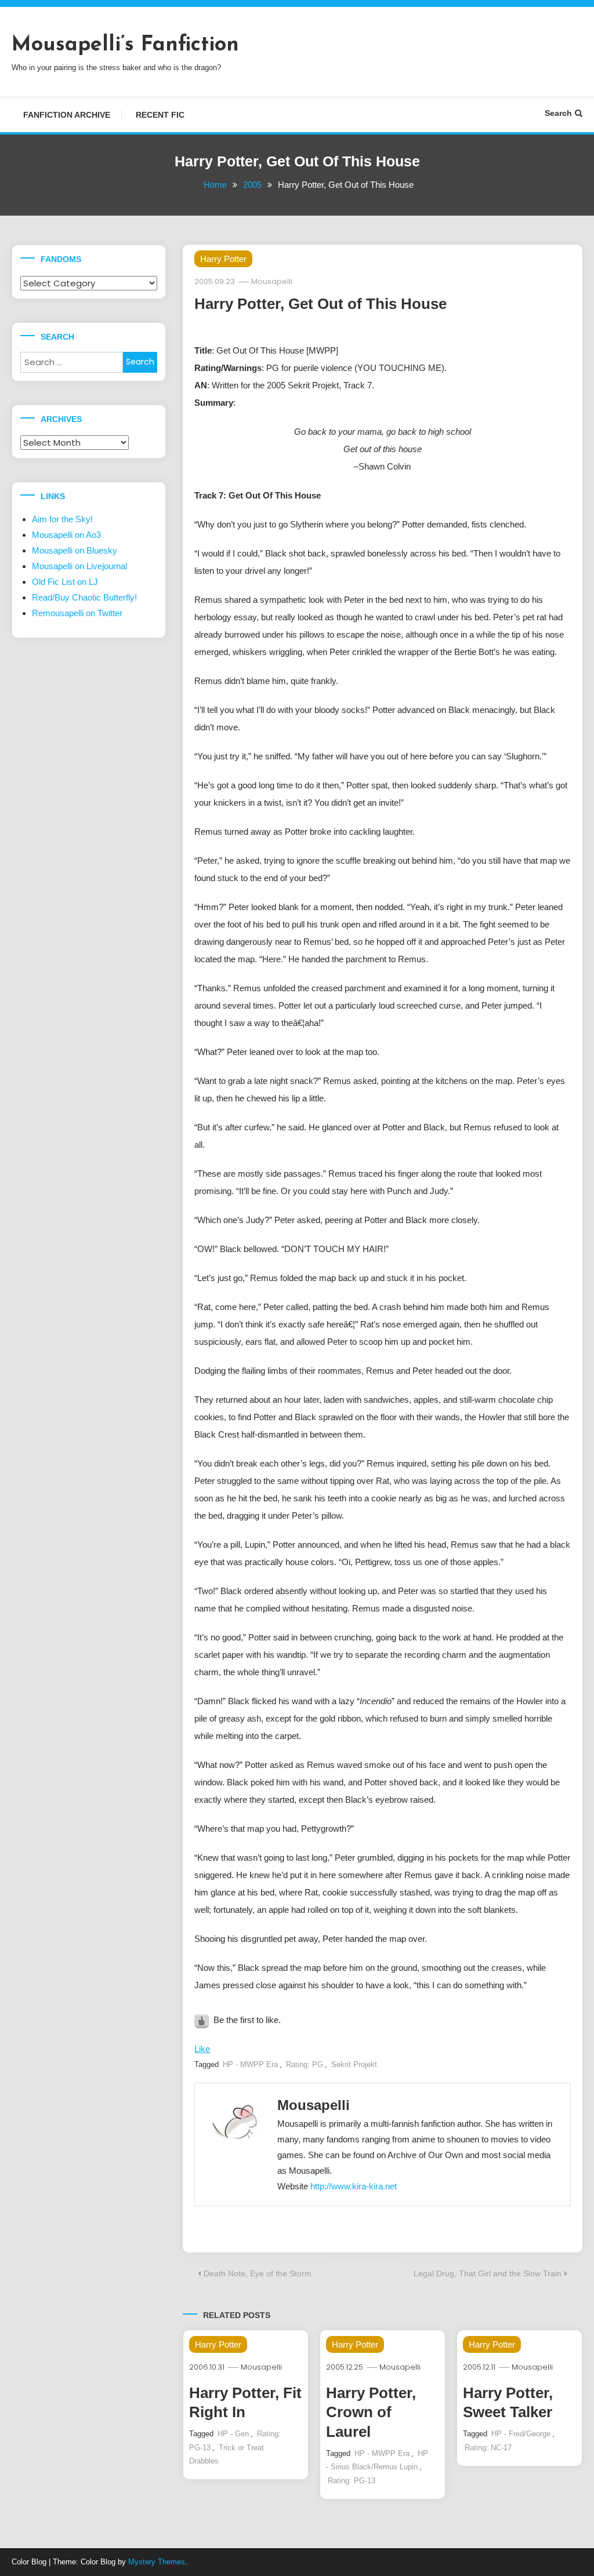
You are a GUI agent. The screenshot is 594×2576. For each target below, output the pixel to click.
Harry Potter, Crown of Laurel (371, 2413)
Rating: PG (305, 2064)
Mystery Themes (157, 2562)
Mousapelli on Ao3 (66, 535)
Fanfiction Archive (67, 115)
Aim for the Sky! (62, 519)
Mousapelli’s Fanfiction (125, 45)
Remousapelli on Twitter (77, 613)
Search (558, 113)
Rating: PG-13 (352, 2481)
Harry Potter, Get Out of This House (320, 304)
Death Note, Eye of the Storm (258, 2273)
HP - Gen (233, 2434)
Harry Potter (223, 259)
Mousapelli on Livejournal (79, 566)
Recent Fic (160, 115)
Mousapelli (272, 281)
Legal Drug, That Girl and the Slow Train (488, 2273)
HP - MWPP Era (250, 2064)
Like (202, 2049)
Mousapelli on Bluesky (75, 550)
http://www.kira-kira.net (354, 2186)
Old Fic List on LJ (65, 582)
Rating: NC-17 (488, 2448)
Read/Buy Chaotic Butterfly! (84, 597)
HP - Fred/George (521, 2434)
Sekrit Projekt (354, 2064)
